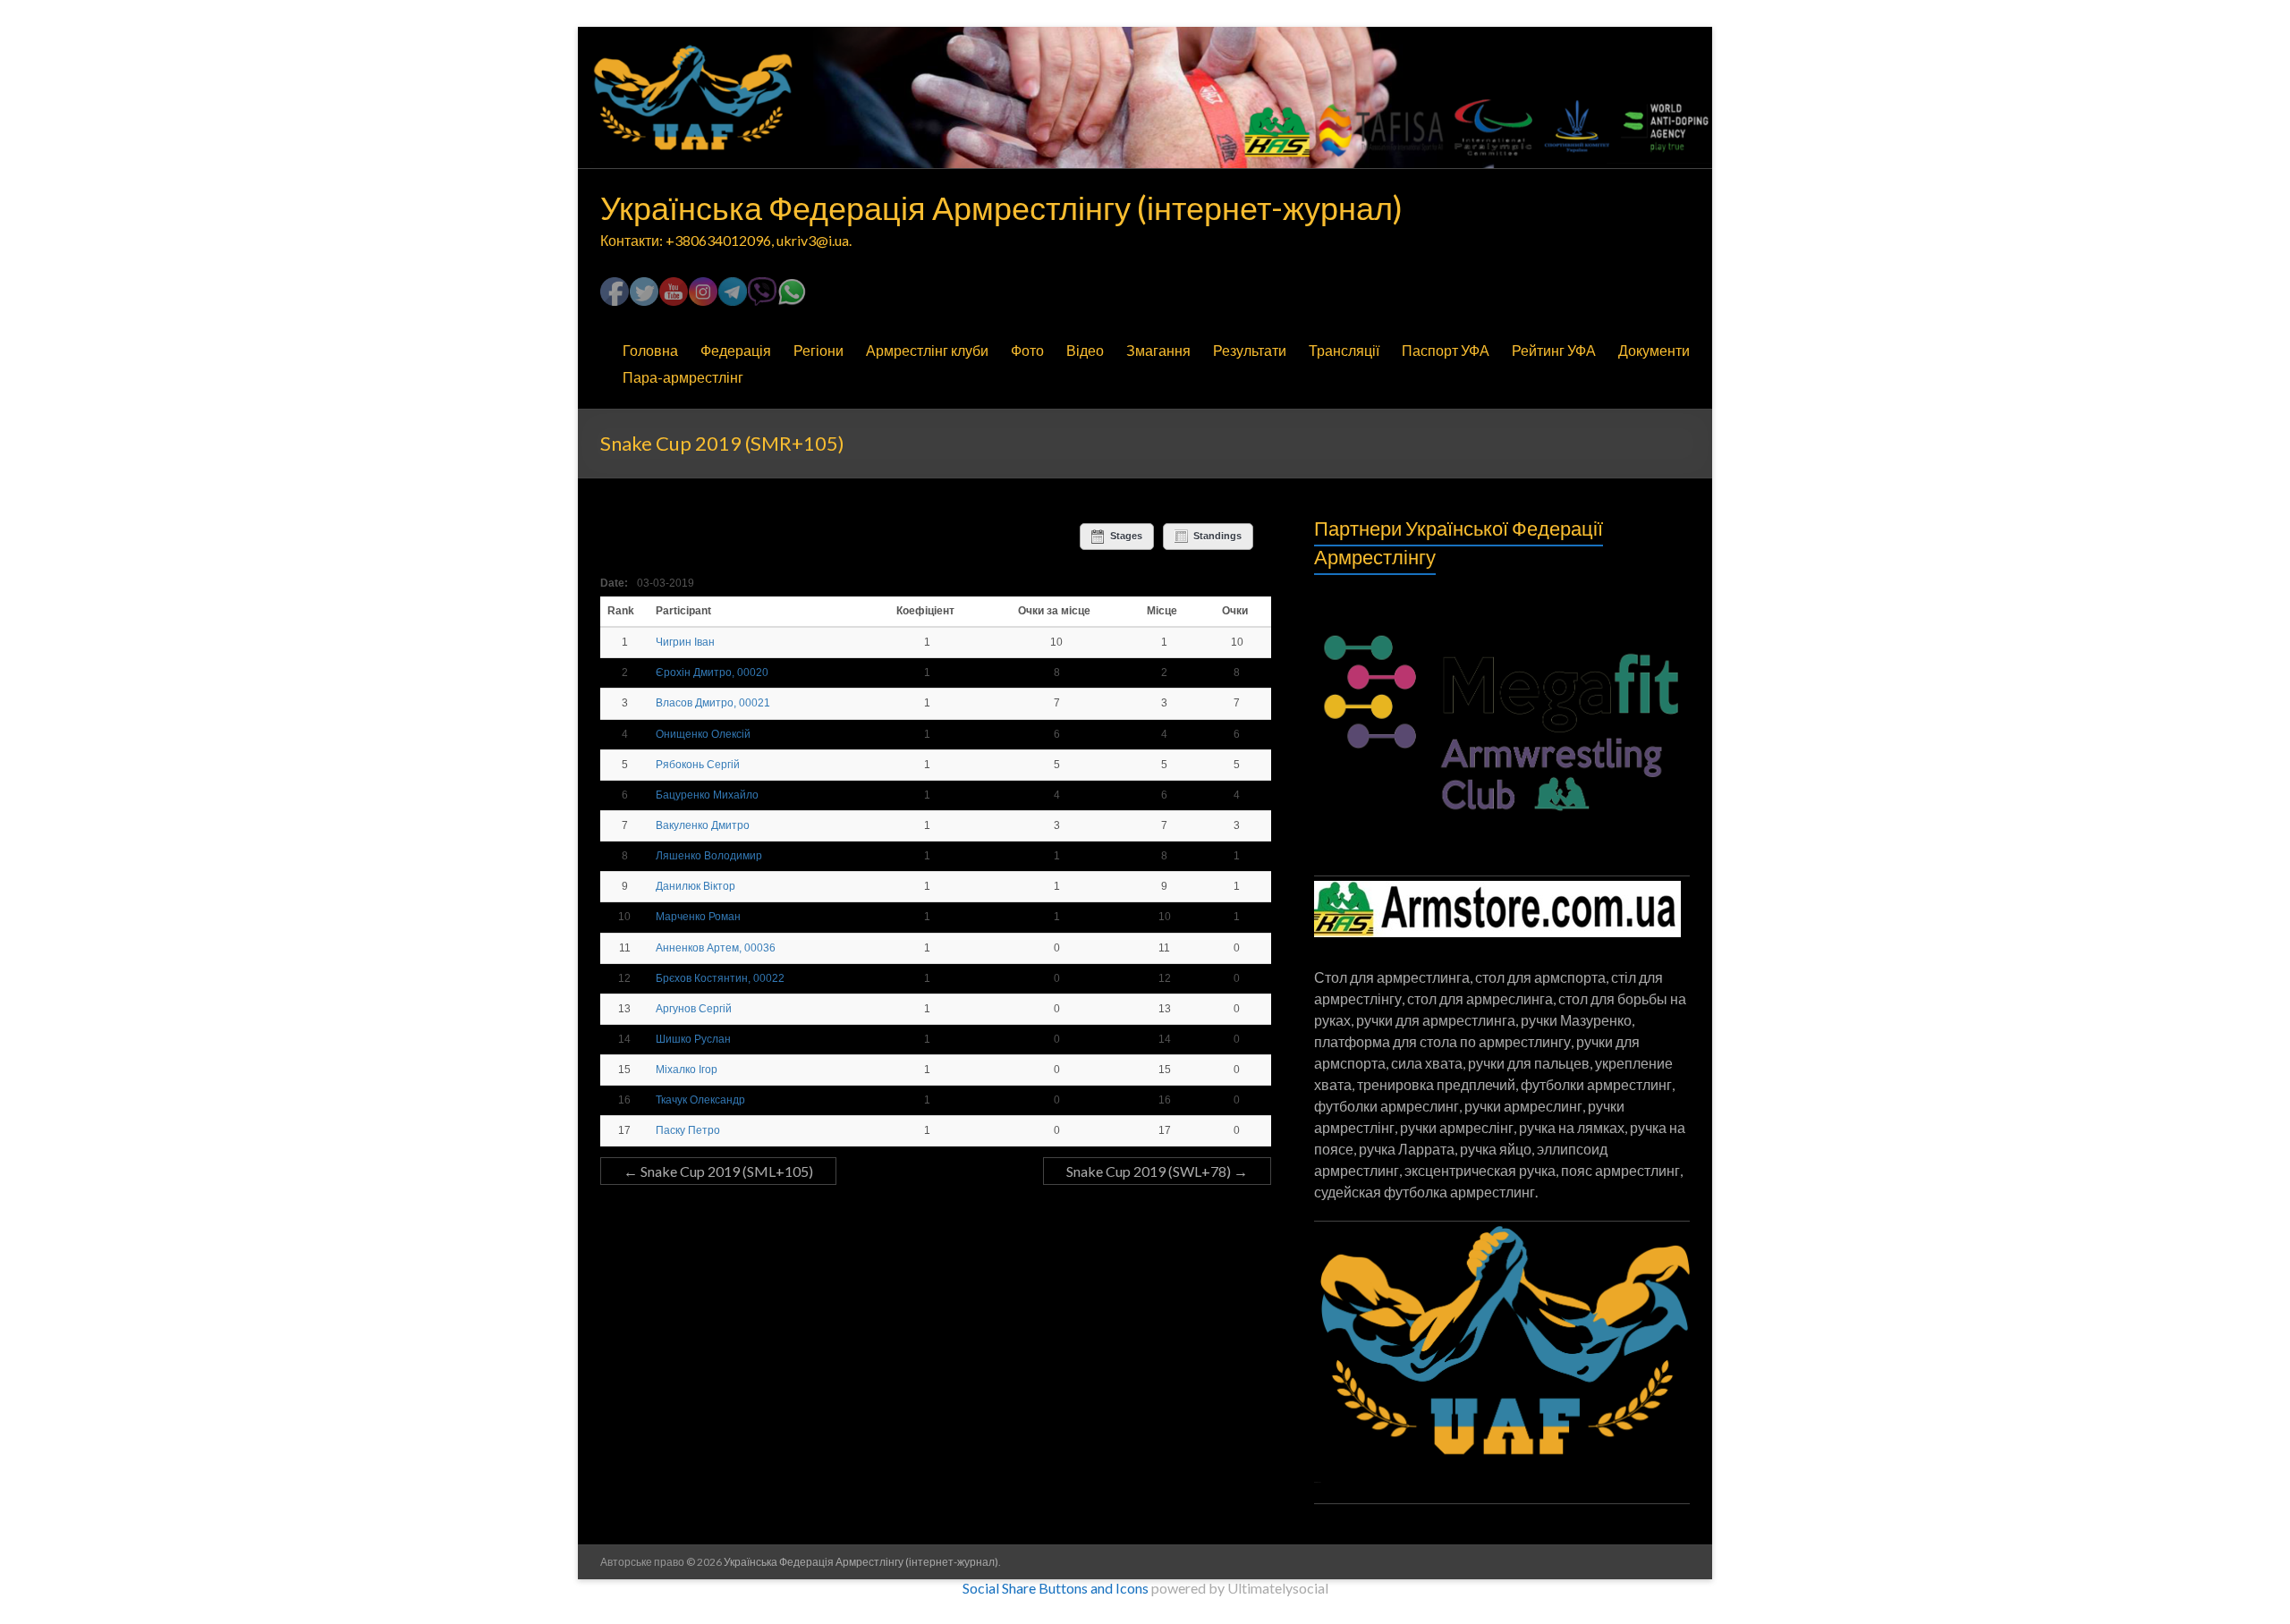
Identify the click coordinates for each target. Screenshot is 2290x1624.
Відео (1085, 350)
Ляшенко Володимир (709, 856)
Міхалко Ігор (687, 1070)
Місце (1162, 611)
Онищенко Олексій (703, 734)
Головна (650, 350)
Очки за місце (1054, 611)
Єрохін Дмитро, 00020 (712, 672)
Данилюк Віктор (695, 886)
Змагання (1158, 350)
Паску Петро (688, 1130)
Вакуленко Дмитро (703, 825)
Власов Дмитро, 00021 (713, 703)
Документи (1654, 350)
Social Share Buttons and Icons (1056, 1588)
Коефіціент (925, 611)
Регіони (818, 350)
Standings (1217, 536)
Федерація (736, 350)
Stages (1126, 536)
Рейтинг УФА (1554, 350)
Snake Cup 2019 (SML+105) (718, 1171)
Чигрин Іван (685, 642)
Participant (685, 611)
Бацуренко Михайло (707, 795)
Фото (1027, 350)
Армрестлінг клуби (927, 350)
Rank (622, 611)
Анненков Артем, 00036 (716, 948)
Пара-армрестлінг (683, 377)
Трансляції (1344, 350)
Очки (1235, 611)
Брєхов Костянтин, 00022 (720, 978)
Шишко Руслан (693, 1039)
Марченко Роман (698, 917)
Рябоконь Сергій (698, 765)
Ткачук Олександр (700, 1100)
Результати (1250, 350)
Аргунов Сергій (694, 1009)
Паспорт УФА (1446, 350)
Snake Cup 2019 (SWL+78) (1157, 1171)
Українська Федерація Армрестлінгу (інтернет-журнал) (1001, 207)
